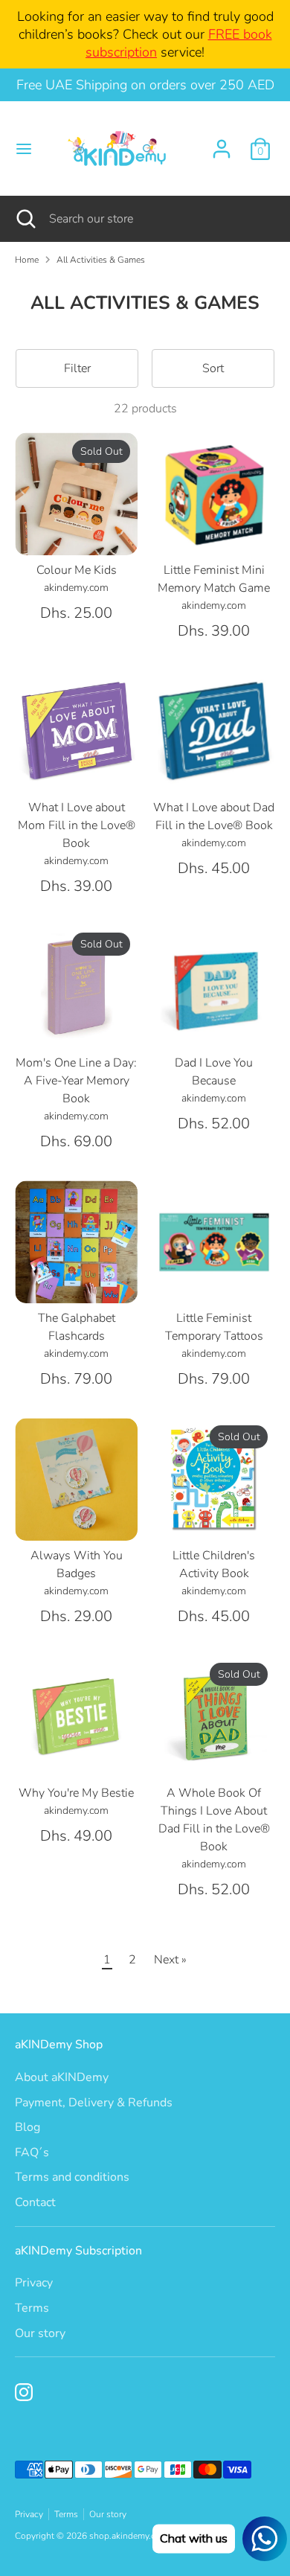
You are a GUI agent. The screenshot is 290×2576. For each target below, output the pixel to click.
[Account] (222, 143)
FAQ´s (32, 2152)
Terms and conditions (72, 2177)
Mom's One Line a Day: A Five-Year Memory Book (76, 1081)
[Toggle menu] (24, 149)
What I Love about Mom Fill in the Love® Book (77, 825)
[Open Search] (25, 219)
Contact (35, 2202)
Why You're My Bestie (76, 1793)
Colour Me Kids (77, 570)
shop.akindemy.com (129, 2536)
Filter (77, 368)
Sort (213, 368)
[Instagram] (24, 2392)
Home (27, 260)
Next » (170, 1960)
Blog (28, 2127)
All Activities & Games (101, 260)
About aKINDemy (62, 2077)
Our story (40, 2333)
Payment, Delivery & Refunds (94, 2103)
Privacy (34, 2283)
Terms (32, 2308)
